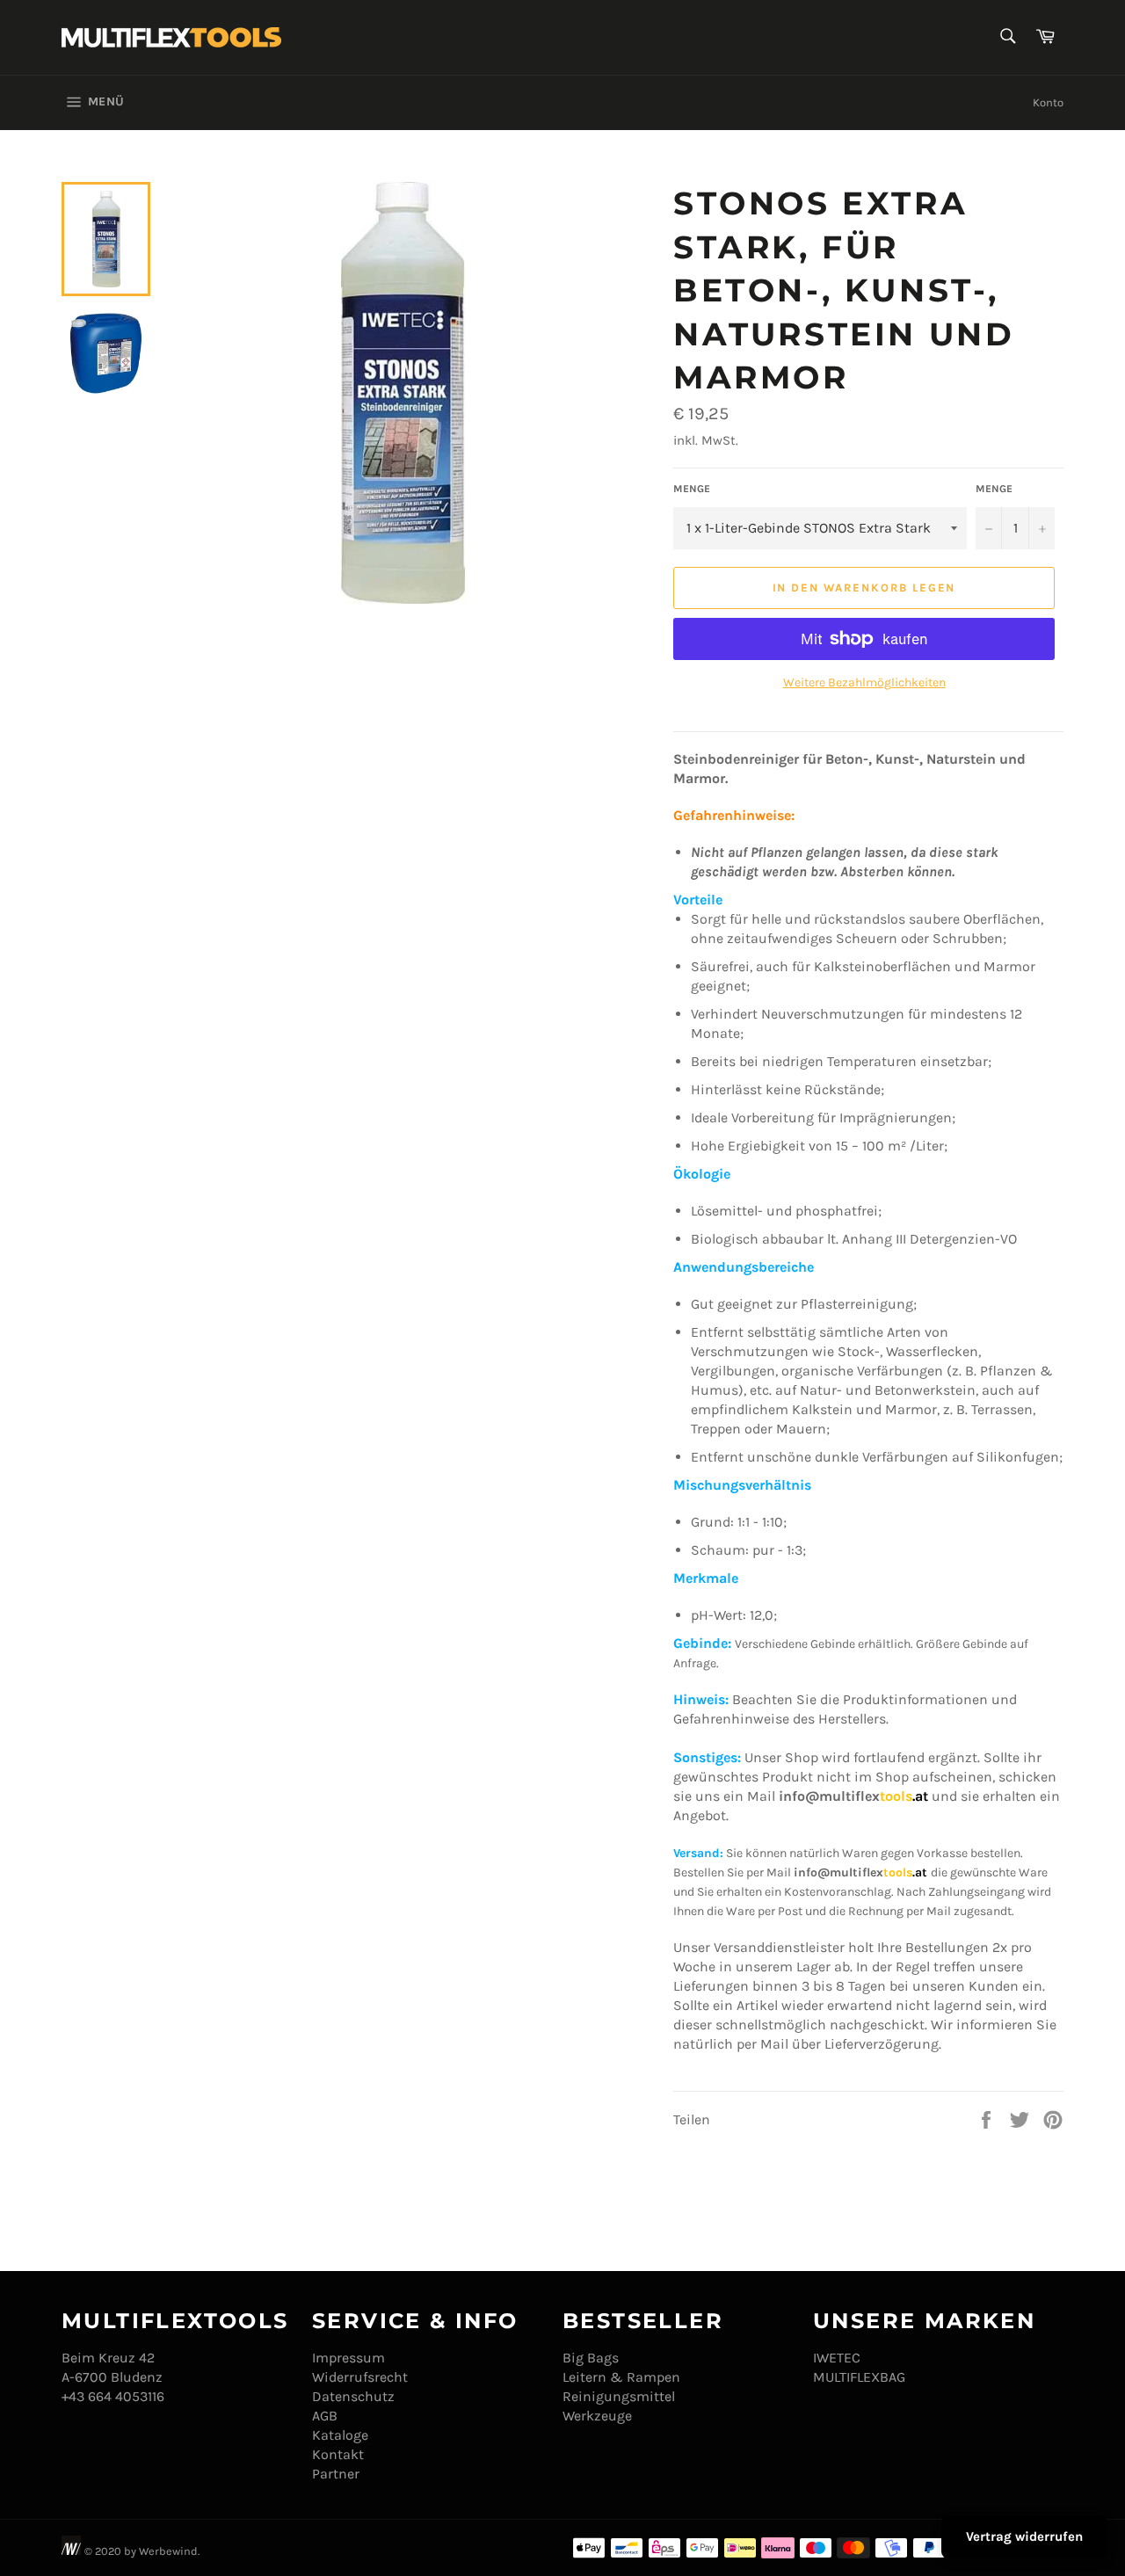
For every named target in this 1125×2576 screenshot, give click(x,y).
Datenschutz (353, 2396)
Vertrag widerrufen (1024, 2536)
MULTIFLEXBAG (859, 2377)
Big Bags (591, 2358)
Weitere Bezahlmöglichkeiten (864, 682)
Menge (692, 489)
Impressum (348, 2358)
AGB (325, 2416)
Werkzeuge (597, 2416)
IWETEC (837, 2358)
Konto (1048, 102)
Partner (336, 2474)
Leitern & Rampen (621, 2377)
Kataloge (340, 2435)
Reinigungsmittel (619, 2396)
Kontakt (338, 2454)
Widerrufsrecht (360, 2377)
